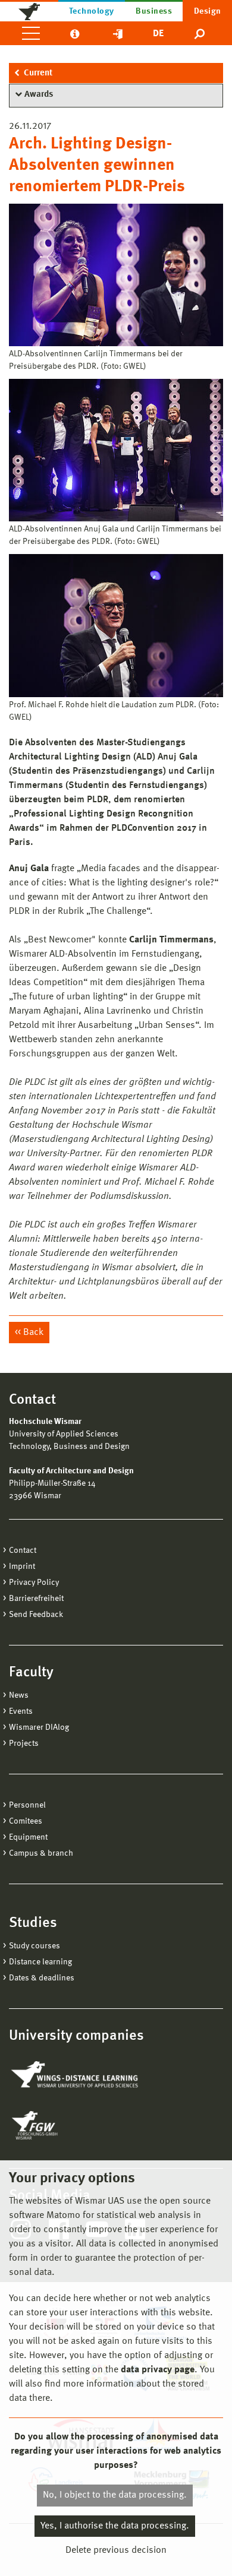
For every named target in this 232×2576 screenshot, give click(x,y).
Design (208, 11)
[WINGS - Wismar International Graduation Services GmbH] (76, 2075)
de (158, 34)
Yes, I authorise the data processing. (115, 2526)
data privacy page (158, 2370)
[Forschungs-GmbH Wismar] (62, 2125)
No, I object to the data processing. (115, 2495)
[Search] (200, 33)
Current (38, 73)
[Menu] (31, 33)
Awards (39, 95)
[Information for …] (75, 33)
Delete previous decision (116, 2550)
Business (154, 11)
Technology (92, 11)
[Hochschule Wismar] (29, 11)
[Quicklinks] (118, 33)
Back (33, 1333)
